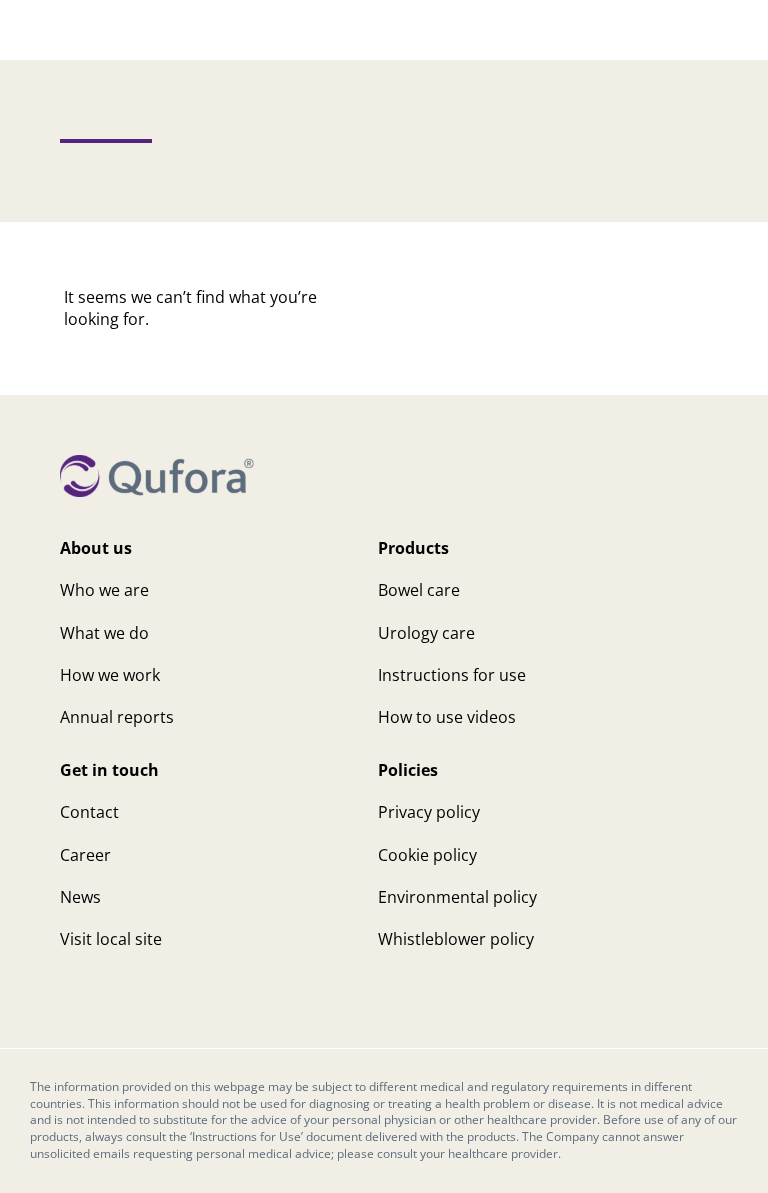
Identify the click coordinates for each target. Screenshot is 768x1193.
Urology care (426, 633)
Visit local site (111, 939)
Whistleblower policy (456, 939)
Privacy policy (429, 812)
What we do (104, 633)
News (80, 897)
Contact (89, 812)
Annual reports (117, 717)
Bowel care (419, 590)
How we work (110, 675)
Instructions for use (452, 675)
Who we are (104, 590)
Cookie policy (427, 855)
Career (85, 855)
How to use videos (447, 717)
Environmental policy (457, 897)
